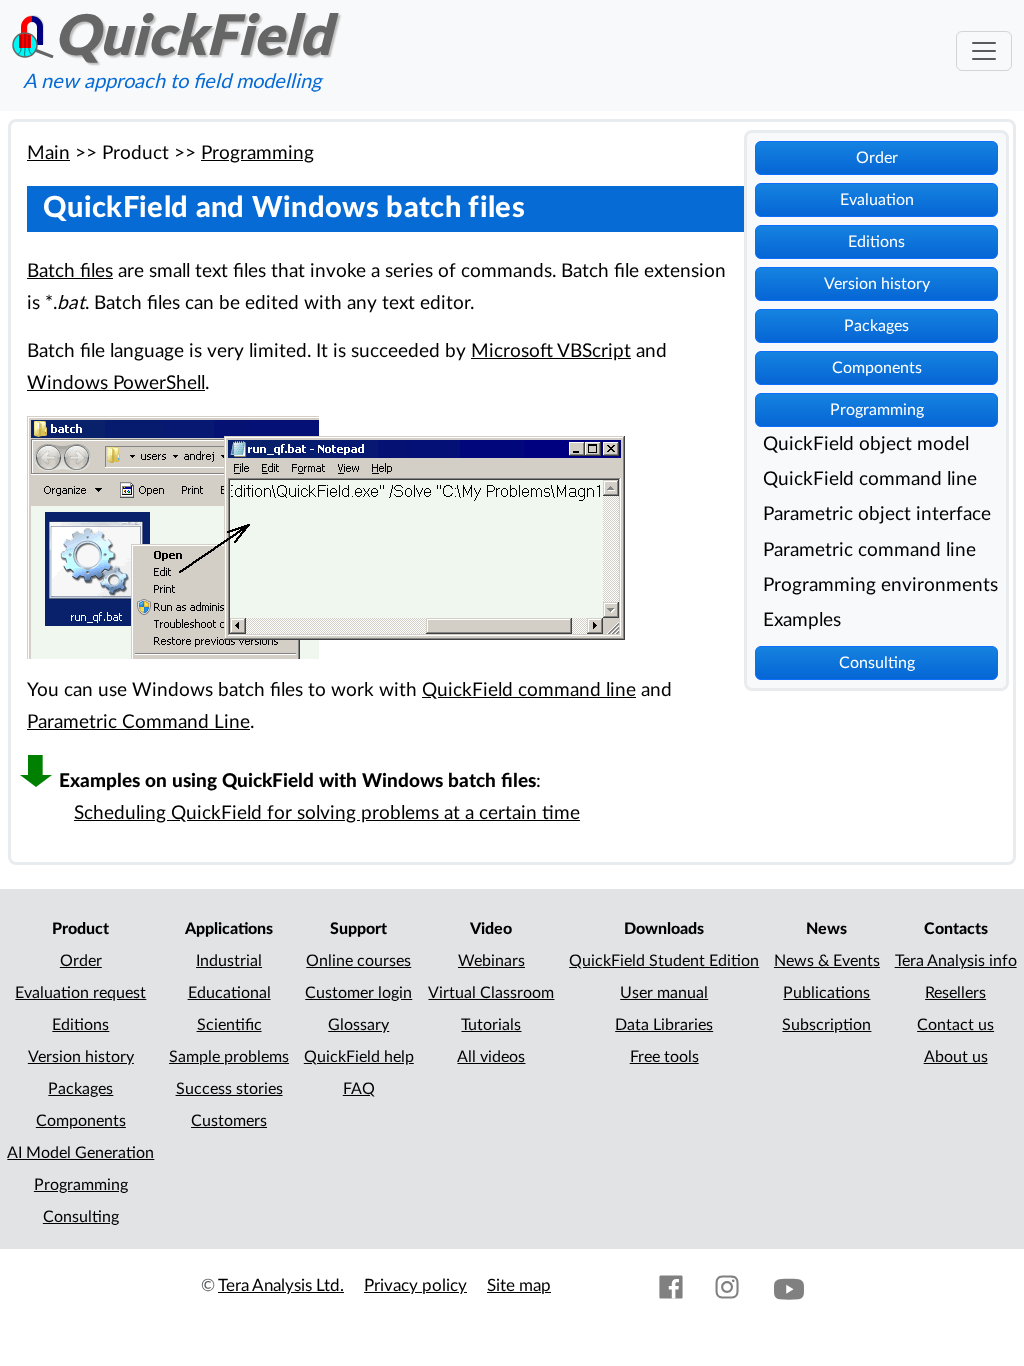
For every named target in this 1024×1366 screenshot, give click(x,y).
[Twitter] (615, 1285)
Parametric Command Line (138, 722)
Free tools (664, 1057)
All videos (491, 1057)
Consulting (877, 663)
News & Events (827, 961)
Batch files (70, 271)
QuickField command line (870, 479)
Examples (802, 620)
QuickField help (359, 1057)
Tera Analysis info (956, 961)
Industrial (229, 961)
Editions (876, 242)
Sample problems (229, 1057)
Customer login (358, 993)
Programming (877, 410)
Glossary (358, 1025)
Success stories (229, 1089)
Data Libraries (664, 1025)
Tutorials (491, 1025)
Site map (519, 1285)
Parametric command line (869, 550)
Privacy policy (415, 1285)
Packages (876, 326)
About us (956, 1057)
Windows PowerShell (116, 383)
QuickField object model (866, 444)
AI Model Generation (80, 1153)
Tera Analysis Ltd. (281, 1285)
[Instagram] (727, 1285)
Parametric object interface (877, 514)
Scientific (229, 1025)
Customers (229, 1121)
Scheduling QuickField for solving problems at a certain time (327, 813)
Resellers (955, 993)
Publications (826, 993)
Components (877, 368)
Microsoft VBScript (551, 351)
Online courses (358, 961)
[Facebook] (671, 1285)
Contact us (955, 1025)
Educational (229, 993)
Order (877, 158)
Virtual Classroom (491, 993)
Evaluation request (80, 993)
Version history (877, 284)
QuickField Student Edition (664, 961)
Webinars (491, 961)
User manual (664, 993)
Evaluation (877, 200)
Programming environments (880, 585)
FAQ (359, 1089)
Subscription (826, 1025)
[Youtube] (789, 1285)
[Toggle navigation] (984, 51)
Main (48, 153)
